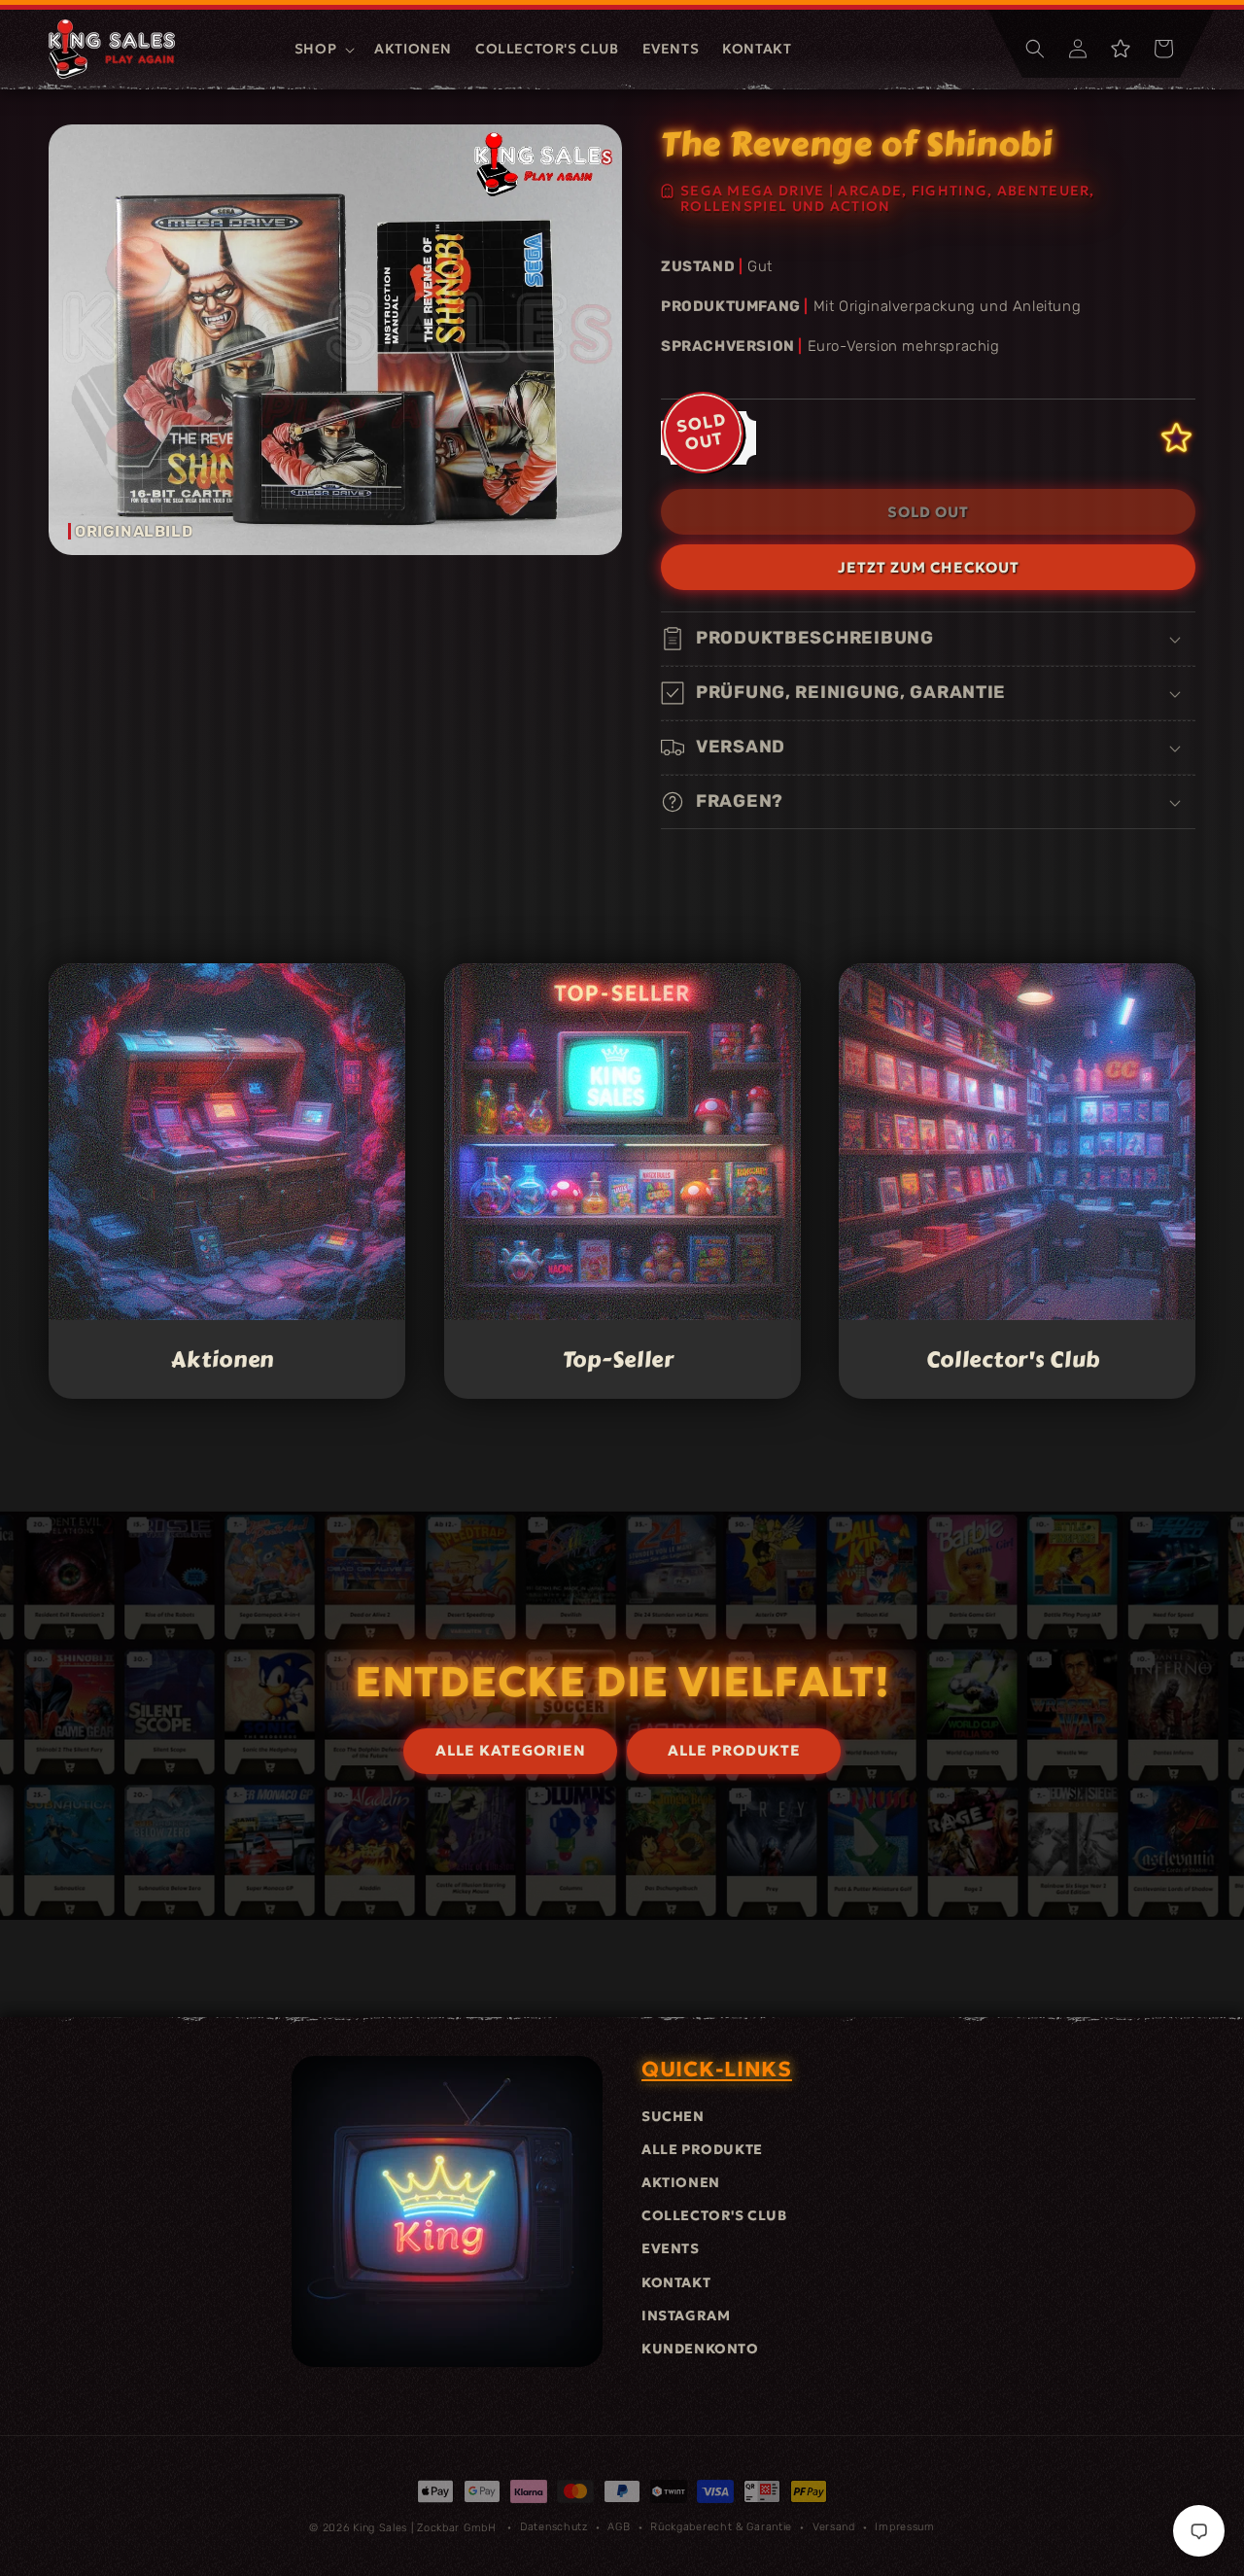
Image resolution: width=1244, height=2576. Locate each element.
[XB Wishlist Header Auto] (1121, 49)
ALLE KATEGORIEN (511, 1751)
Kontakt (676, 2282)
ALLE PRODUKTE (734, 1751)
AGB (619, 2527)
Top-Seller (618, 1359)
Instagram (686, 2315)
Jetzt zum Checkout (929, 567)
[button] (323, 49)
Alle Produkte (702, 2149)
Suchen (673, 2116)
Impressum (904, 2527)
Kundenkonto (700, 2349)
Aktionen (223, 1359)
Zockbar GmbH (456, 2528)
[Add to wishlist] (1176, 438)
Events (671, 2248)
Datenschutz (554, 2527)
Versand (834, 2527)
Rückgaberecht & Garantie (721, 2527)
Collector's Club (1014, 1359)
